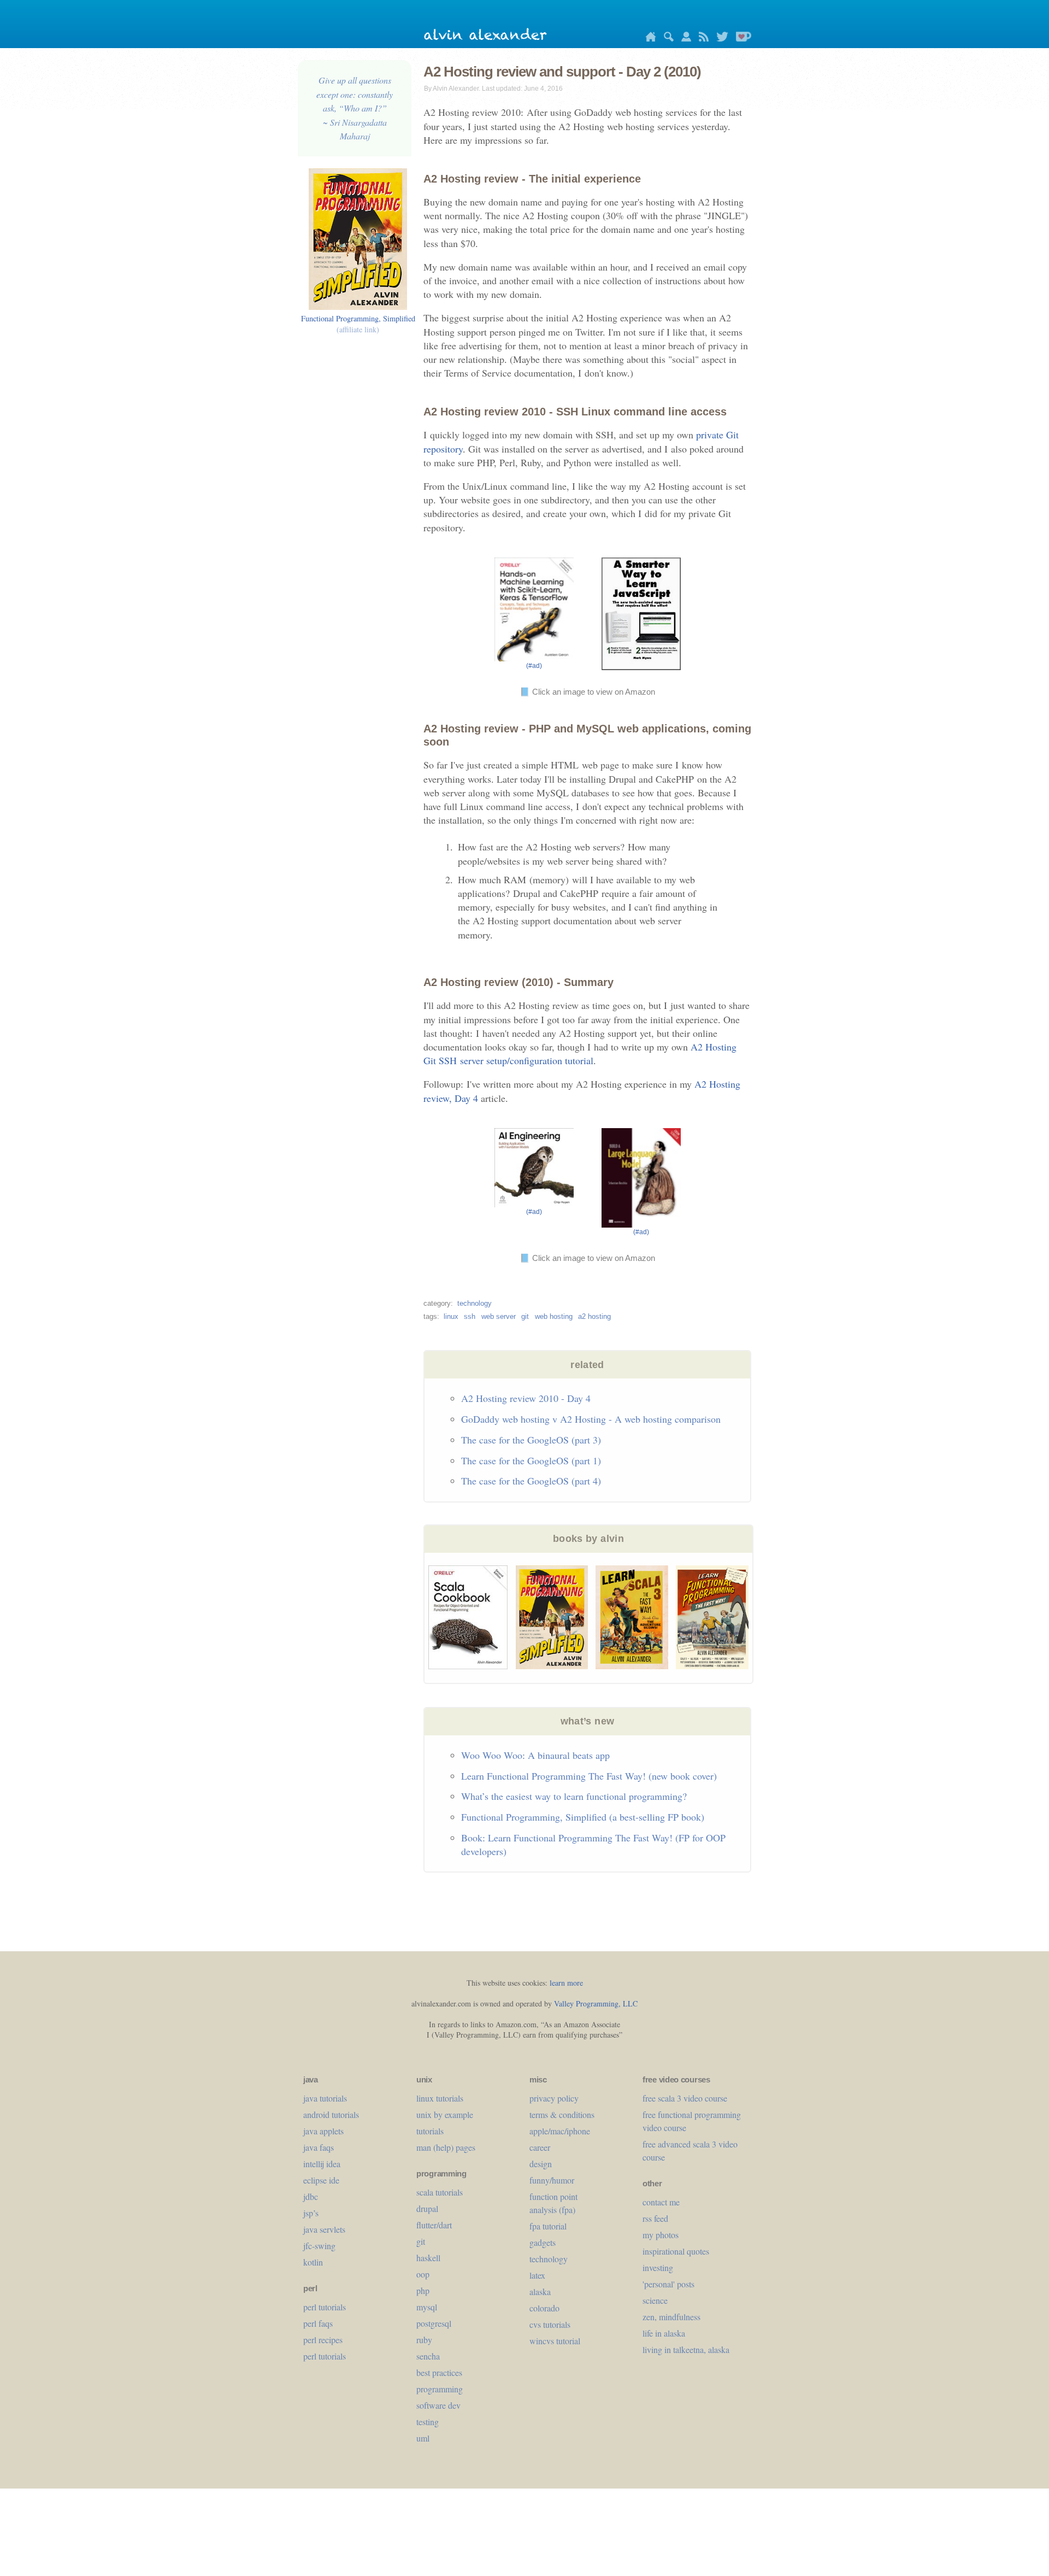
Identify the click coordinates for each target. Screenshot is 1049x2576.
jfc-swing (319, 2246)
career (540, 2147)
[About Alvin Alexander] (683, 39)
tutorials (430, 2131)
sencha (428, 2356)
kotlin (313, 2262)
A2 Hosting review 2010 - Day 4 (526, 1398)
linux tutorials (440, 2098)
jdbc (311, 2196)
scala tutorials (440, 2192)
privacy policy (554, 2098)
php (423, 2290)
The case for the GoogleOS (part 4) (531, 1481)
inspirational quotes (676, 2251)
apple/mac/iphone (560, 2131)
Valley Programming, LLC (596, 2003)
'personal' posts (668, 2284)
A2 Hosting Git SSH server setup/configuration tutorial (580, 1054)
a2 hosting (594, 1316)
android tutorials (331, 2114)
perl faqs (318, 2323)
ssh (470, 1316)
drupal (427, 2208)
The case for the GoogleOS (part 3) (531, 1440)
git (525, 1316)
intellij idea (322, 2164)
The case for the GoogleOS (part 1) (531, 1460)
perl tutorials (325, 2307)
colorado (544, 2308)
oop (423, 2274)
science (655, 2300)
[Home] (648, 39)
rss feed (655, 2218)
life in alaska (664, 2333)
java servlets (324, 2229)
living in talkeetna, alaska (686, 2349)
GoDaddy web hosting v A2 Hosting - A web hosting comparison (591, 1419)
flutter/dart (434, 2225)
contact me (661, 2202)
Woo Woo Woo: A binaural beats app (535, 1755)
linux (451, 1316)
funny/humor (552, 2180)
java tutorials (325, 2098)
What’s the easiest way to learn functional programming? (574, 1796)
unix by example (445, 2114)
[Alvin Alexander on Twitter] (720, 39)
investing (658, 2267)
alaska (540, 2292)
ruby (424, 2340)
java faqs (319, 2147)
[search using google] (666, 39)
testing (428, 2422)
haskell (428, 2258)
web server (499, 1316)
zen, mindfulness (671, 2317)
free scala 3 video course (685, 2098)
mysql (427, 2307)
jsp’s (311, 2213)
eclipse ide (321, 2180)
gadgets (543, 2242)
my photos (661, 2235)
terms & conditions (562, 2114)
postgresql (434, 2323)
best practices (439, 2372)
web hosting (554, 1316)
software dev (438, 2405)
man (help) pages (446, 2147)
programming (440, 2389)
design (541, 2164)
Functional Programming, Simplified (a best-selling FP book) (583, 1817)
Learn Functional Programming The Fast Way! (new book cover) (589, 1776)
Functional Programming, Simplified (358, 324)
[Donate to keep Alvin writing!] (741, 39)
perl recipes (323, 2340)
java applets (323, 2131)
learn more (566, 1983)
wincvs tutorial (555, 2341)
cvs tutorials (550, 2324)
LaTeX (537, 2275)
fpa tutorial (548, 2226)
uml (423, 2438)
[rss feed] (701, 39)
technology (475, 1303)
